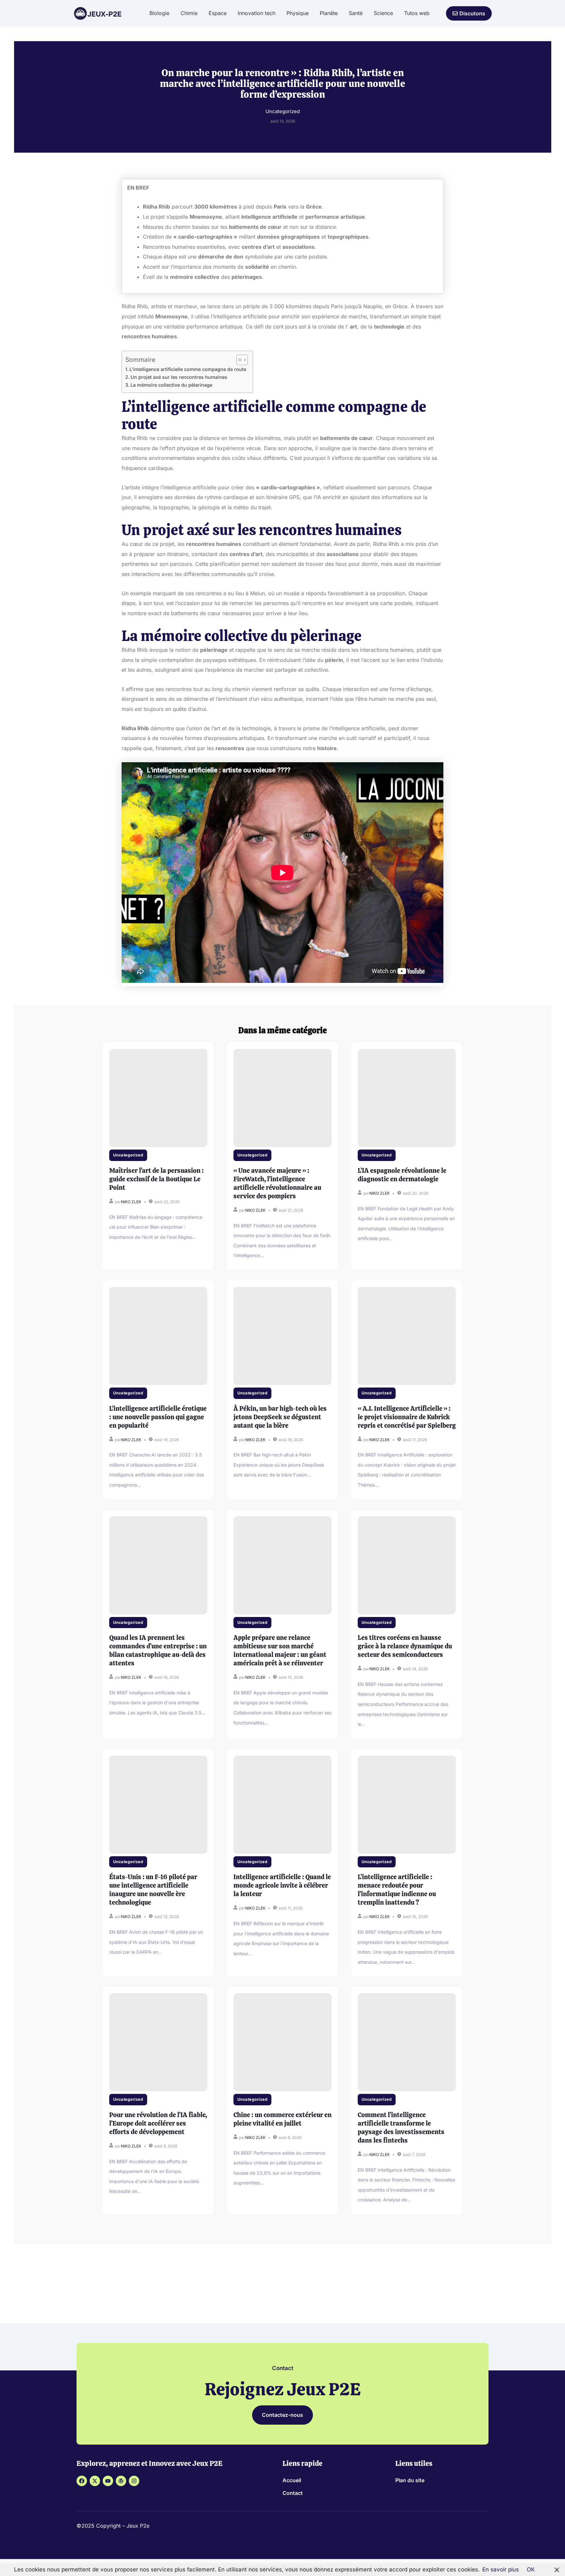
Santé (356, 13)
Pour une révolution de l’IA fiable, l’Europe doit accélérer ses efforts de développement (158, 2123)
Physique (298, 13)
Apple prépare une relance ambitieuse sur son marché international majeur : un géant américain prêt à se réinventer (280, 1650)
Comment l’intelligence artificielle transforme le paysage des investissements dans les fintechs (401, 2128)
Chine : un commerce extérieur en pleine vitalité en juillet (282, 2119)
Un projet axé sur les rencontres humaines (179, 377)
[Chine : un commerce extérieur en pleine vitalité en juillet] (282, 2042)
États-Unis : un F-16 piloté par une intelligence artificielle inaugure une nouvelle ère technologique (153, 1890)
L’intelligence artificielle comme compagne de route (188, 369)
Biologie (159, 13)
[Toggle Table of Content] (239, 360)
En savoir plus (501, 2569)
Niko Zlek (131, 1202)
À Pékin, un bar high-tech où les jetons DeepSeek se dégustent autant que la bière (280, 1417)
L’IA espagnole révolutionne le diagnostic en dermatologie (402, 1175)
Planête (329, 13)
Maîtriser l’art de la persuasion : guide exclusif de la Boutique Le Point (156, 1179)
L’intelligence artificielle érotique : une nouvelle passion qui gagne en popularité (158, 1417)
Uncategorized (128, 1155)
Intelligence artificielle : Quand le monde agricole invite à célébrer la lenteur (282, 1885)
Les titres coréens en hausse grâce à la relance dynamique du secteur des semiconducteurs (405, 1646)
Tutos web (417, 13)
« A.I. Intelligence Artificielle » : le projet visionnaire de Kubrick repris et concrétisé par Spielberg (407, 1417)
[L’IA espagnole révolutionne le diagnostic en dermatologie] (407, 1098)
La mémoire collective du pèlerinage (171, 385)
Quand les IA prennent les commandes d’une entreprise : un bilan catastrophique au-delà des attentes (158, 1650)
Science (383, 13)
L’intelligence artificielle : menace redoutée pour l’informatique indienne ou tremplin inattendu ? (397, 1890)
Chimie (189, 13)
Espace (218, 13)
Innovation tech (257, 13)
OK (531, 2569)
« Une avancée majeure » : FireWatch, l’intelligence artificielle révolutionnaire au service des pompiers (277, 1183)
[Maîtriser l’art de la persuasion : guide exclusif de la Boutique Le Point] (158, 1098)
